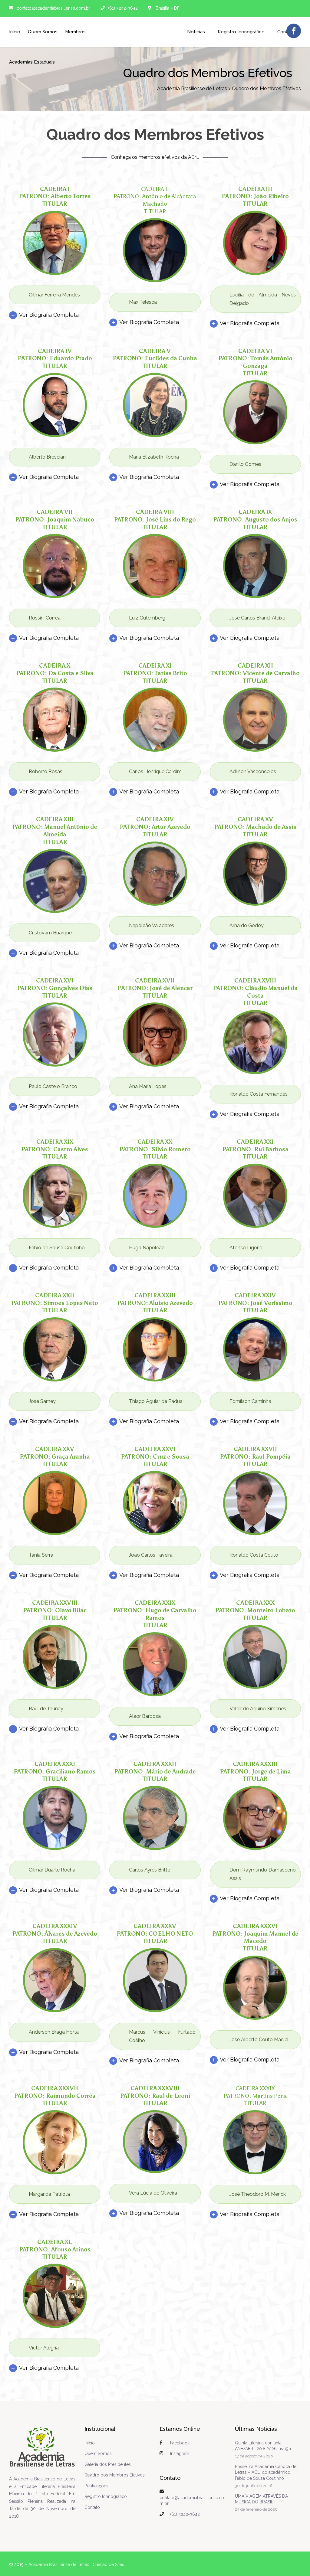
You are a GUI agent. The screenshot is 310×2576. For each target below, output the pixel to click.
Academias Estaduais (32, 62)
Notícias (196, 32)
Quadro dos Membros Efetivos (115, 2475)
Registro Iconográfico (106, 2496)
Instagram (180, 2453)
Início (15, 32)
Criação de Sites (108, 2565)
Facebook (180, 2443)
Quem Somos (43, 32)
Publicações (96, 2486)
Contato (92, 2507)
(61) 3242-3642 (185, 2514)
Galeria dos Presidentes (108, 2464)
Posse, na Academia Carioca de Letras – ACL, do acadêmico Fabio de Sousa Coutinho (266, 2472)
